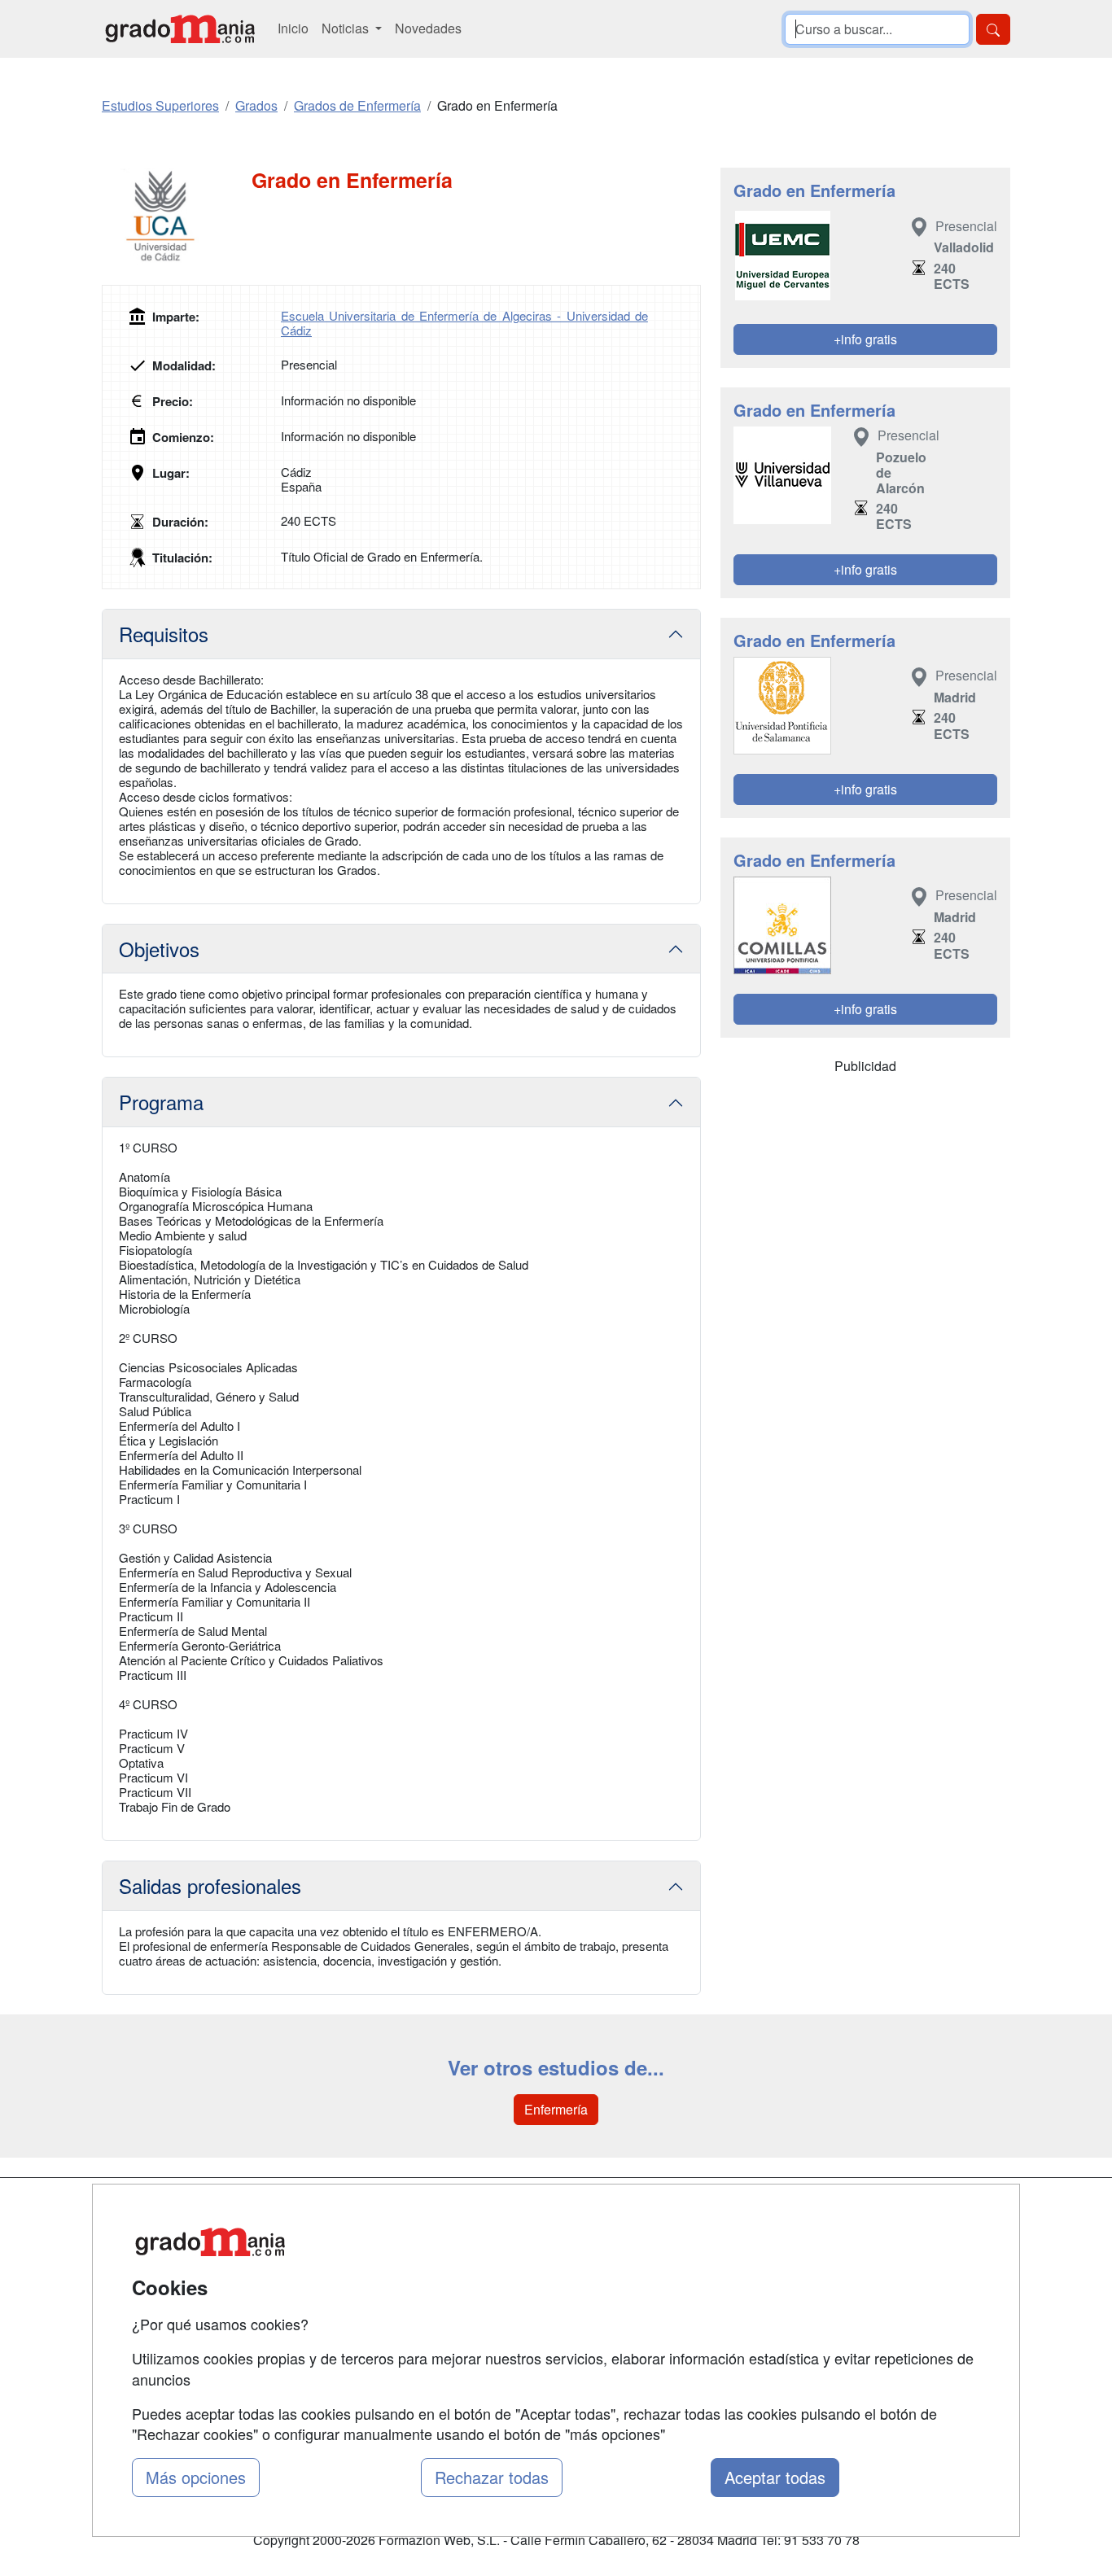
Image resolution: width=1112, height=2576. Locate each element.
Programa (161, 1102)
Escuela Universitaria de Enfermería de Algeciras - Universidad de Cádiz (464, 323)
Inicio (293, 28)
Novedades (428, 28)
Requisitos (164, 634)
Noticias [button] (347, 28)
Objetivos (159, 949)
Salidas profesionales (210, 1885)
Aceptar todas (775, 2477)
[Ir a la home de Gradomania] (180, 29)
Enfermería (556, 2109)
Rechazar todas (492, 2477)
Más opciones (196, 2477)
